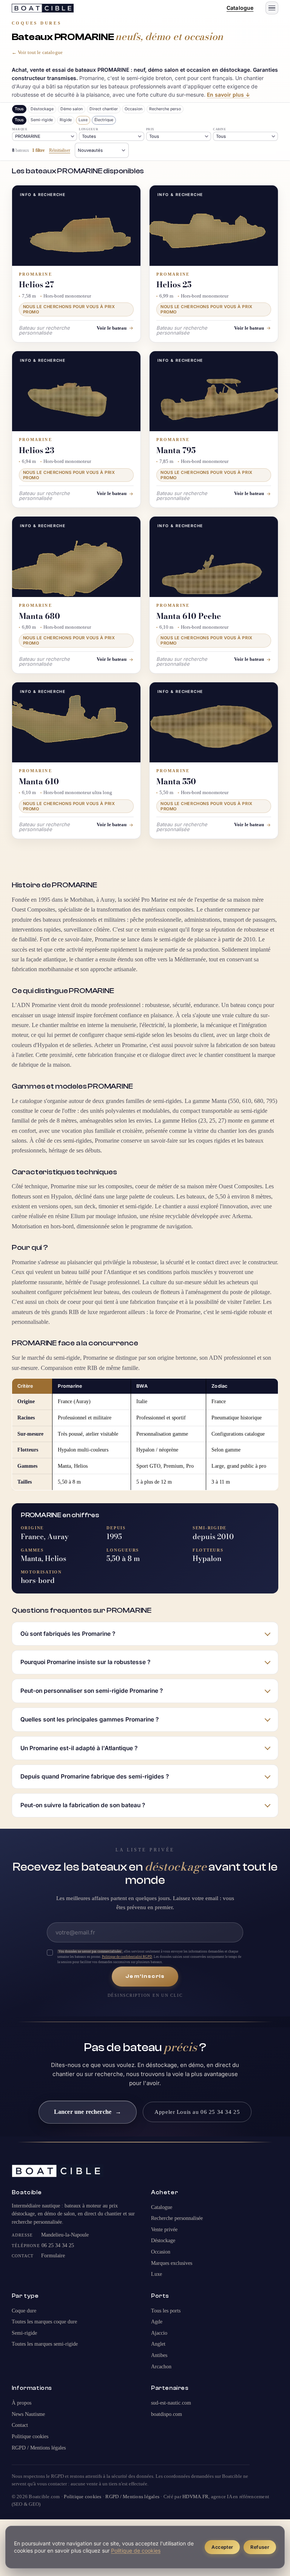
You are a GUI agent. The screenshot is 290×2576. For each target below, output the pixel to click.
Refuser (260, 2547)
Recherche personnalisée (177, 2218)
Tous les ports (166, 2311)
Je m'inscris (145, 1976)
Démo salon (72, 109)
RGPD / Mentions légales (39, 2448)
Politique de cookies (136, 2551)
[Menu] (272, 8)
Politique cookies (30, 2436)
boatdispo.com (167, 2414)
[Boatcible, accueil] (43, 8)
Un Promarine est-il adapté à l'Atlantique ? (79, 1748)
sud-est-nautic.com (171, 2403)
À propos (22, 2403)
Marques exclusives (172, 2263)
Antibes (159, 2355)
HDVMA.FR (195, 2497)
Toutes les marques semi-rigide (45, 2344)
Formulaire (53, 2256)
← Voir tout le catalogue (37, 52)
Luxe (157, 2274)
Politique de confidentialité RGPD (127, 1957)
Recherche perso (165, 109)
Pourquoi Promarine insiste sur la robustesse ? (85, 1662)
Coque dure (66, 120)
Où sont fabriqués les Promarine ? (68, 1634)
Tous (19, 109)
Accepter (222, 2547)
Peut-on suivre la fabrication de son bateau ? (83, 1805)
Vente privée (164, 2230)
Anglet (158, 2344)
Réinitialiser (60, 150)
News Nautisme (28, 2414)
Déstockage (42, 109)
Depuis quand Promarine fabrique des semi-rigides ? (95, 1776)
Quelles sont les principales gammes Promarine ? (89, 1719)
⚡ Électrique (104, 120)
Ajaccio (159, 2333)
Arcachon (161, 2367)
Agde (157, 2322)
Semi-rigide (42, 120)
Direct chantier (104, 109)
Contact (20, 2425)
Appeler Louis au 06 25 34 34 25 (197, 2112)
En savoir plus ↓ (228, 95)
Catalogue (240, 8)
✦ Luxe (83, 120)
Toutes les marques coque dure (44, 2322)
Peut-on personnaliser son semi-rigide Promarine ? (92, 1691)
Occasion (133, 109)
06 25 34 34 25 (58, 2245)
